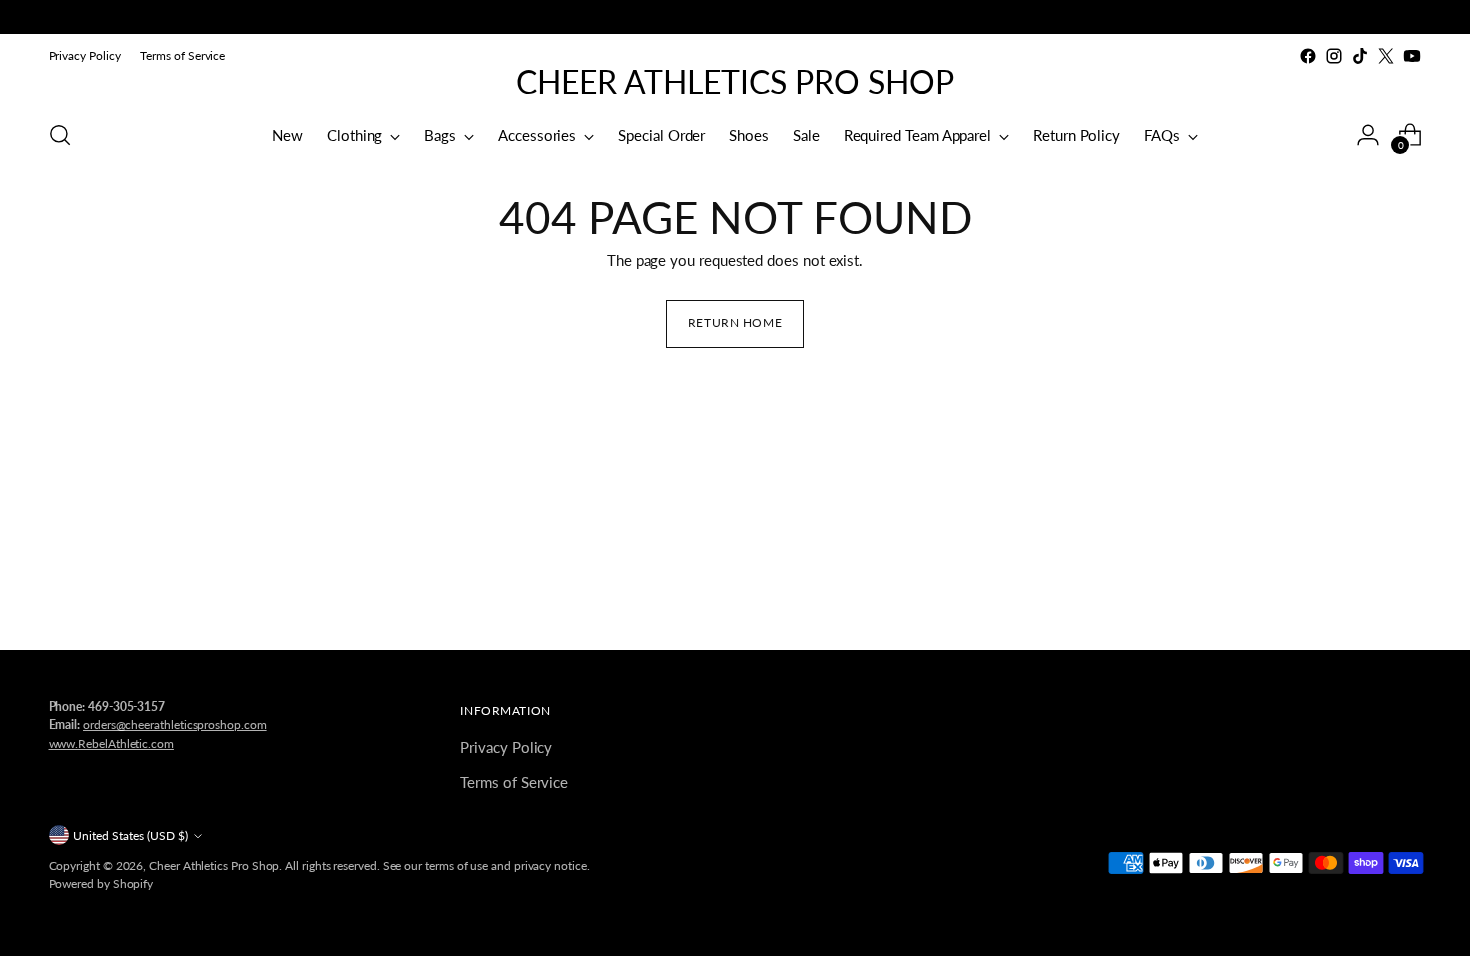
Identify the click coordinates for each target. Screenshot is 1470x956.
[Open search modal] (60, 135)
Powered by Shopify (101, 883)
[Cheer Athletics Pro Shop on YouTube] (1412, 56)
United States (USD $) (130, 835)
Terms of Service (514, 782)
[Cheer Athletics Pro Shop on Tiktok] (1360, 56)
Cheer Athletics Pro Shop (214, 865)
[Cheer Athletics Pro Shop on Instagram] (1334, 56)
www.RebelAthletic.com (111, 743)
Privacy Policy (506, 747)
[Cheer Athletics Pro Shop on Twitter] (1386, 56)
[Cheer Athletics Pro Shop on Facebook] (1308, 56)
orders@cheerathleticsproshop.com (175, 724)
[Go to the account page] (1368, 135)
